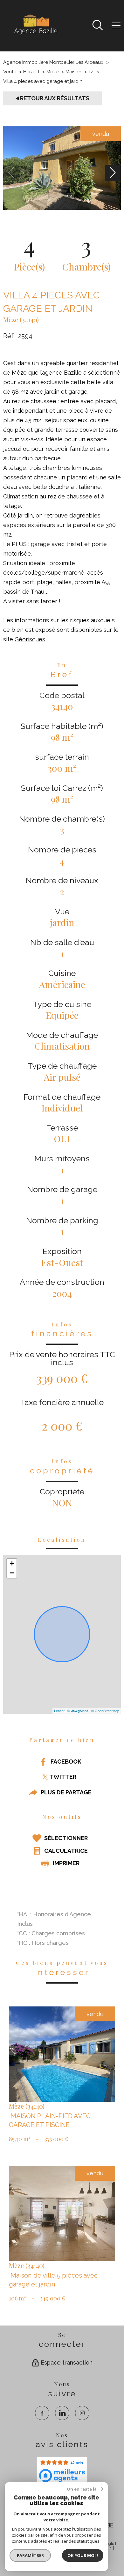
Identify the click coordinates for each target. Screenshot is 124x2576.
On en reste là (82, 2489)
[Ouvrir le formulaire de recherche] (98, 26)
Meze (52, 72)
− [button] (12, 1573)
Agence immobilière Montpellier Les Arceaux (53, 62)
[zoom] (62, 208)
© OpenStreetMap (105, 1711)
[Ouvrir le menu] (116, 26)
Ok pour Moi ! (83, 2555)
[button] (113, 173)
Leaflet (59, 1711)
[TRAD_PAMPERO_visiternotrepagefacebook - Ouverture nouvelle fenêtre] (42, 2413)
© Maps (78, 1711)
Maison (73, 72)
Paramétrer (30, 2555)
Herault (31, 72)
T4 (91, 72)
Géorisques (30, 639)
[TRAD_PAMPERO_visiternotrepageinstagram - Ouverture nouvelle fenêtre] (82, 2413)
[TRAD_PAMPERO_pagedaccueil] (35, 35)
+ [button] (12, 1563)
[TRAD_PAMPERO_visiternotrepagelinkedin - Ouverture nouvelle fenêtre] (62, 2413)
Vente (10, 72)
